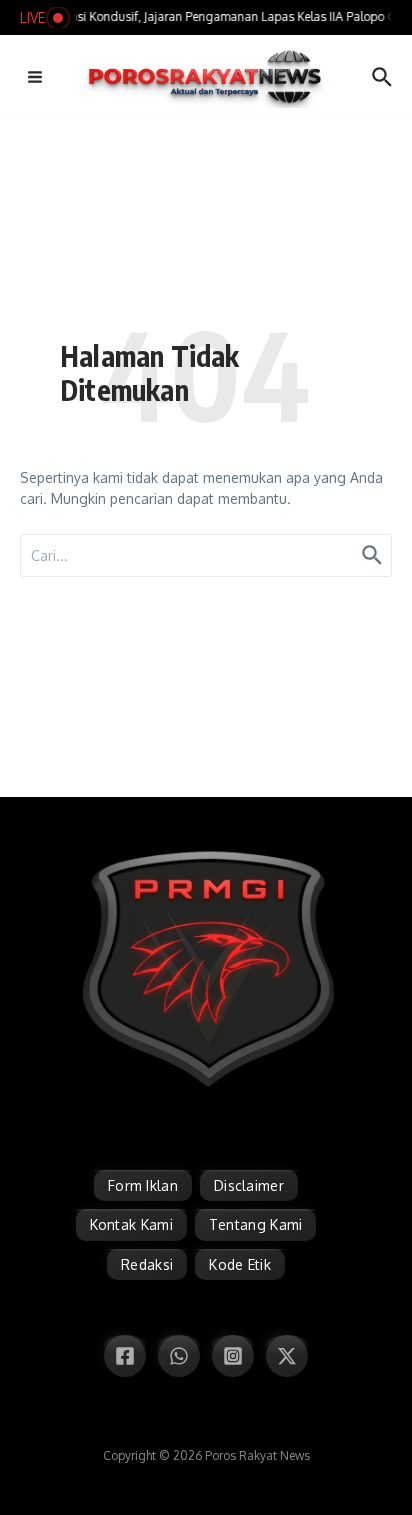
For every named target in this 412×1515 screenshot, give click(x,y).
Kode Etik (240, 1264)
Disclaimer (249, 1185)
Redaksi (147, 1264)
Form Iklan (143, 1185)
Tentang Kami (256, 1224)
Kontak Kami (131, 1224)
